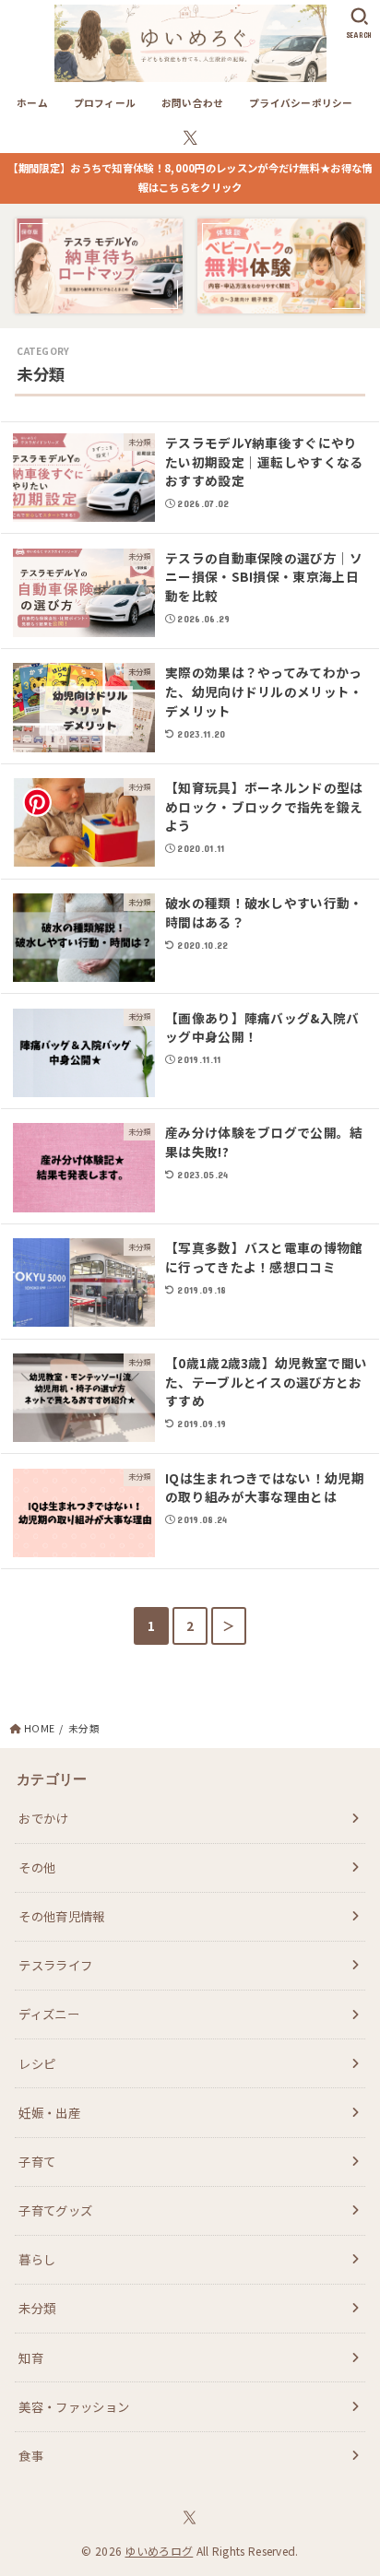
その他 (37, 1867)
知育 (31, 2357)
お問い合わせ (193, 103)
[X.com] (190, 138)
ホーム (32, 103)
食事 (31, 2455)
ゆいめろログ (159, 2551)
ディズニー (49, 2014)
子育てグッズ (55, 2210)
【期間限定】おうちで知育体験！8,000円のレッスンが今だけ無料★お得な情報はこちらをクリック (190, 178)
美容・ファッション (74, 2406)
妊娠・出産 (49, 2112)
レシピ (37, 2063)
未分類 (37, 2308)
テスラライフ (55, 1965)
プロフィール (105, 103)
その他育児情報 (61, 1916)
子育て (37, 2161)
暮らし (37, 2259)
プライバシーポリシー (301, 103)
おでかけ (43, 1818)
